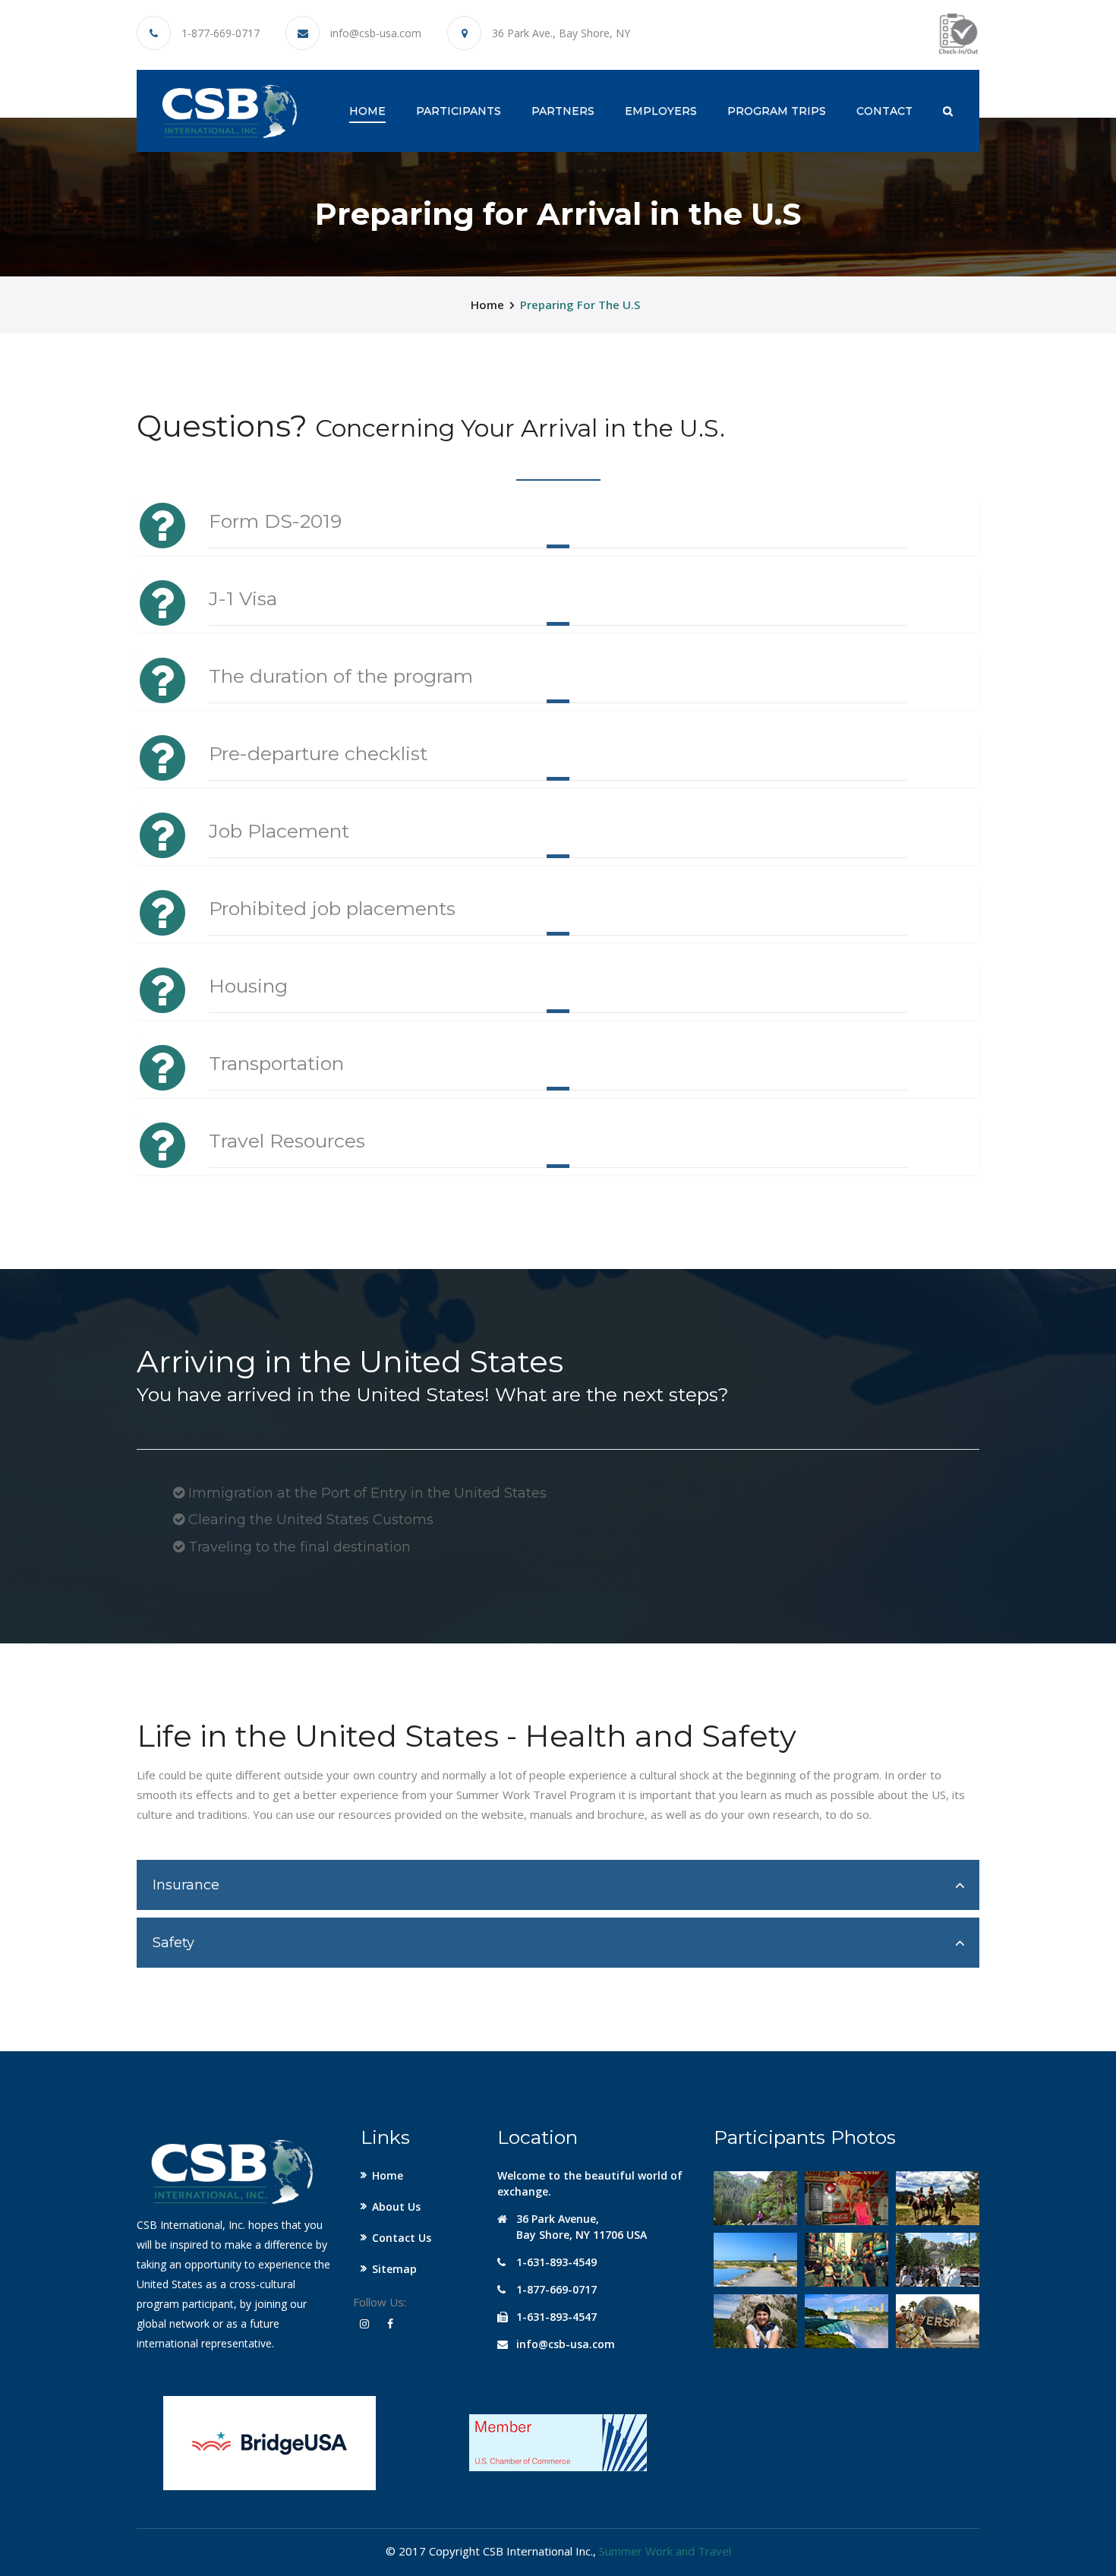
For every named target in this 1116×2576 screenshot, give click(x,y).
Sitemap (394, 2269)
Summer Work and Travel (665, 2551)
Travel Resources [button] (287, 1141)
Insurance (186, 1885)
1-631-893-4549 (556, 2262)
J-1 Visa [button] (243, 598)
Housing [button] (248, 986)
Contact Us (402, 2238)
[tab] (558, 1885)
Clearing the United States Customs (309, 1520)
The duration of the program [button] (341, 676)
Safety (173, 1943)
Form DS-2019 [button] (275, 521)
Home (367, 110)
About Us (396, 2207)
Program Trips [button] (777, 111)
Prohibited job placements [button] (332, 908)
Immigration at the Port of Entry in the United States (366, 1493)
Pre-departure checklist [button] (318, 753)
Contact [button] (884, 111)
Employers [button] (661, 111)
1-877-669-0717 (221, 33)
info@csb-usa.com (376, 33)
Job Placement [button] (279, 831)
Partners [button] (563, 111)
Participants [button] (459, 111)
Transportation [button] (276, 1063)
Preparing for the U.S (580, 305)
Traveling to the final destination (298, 1547)
